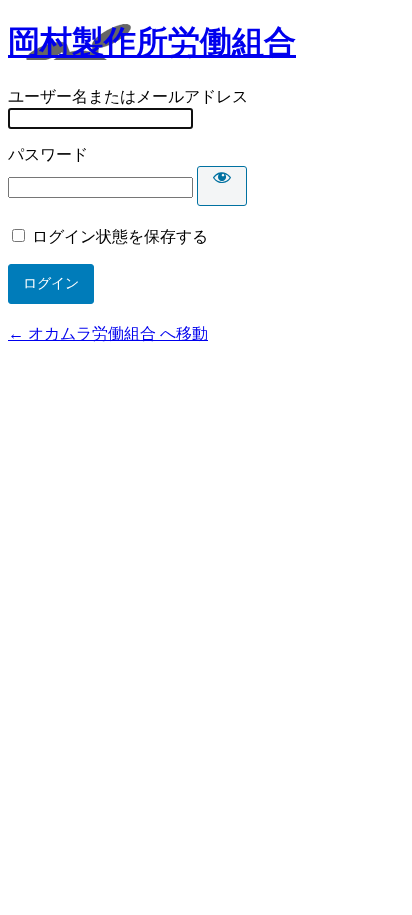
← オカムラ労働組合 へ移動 (108, 333)
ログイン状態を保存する (120, 236)
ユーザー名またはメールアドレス (128, 96)
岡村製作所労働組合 (152, 42)
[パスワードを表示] (222, 186)
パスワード (48, 154)
